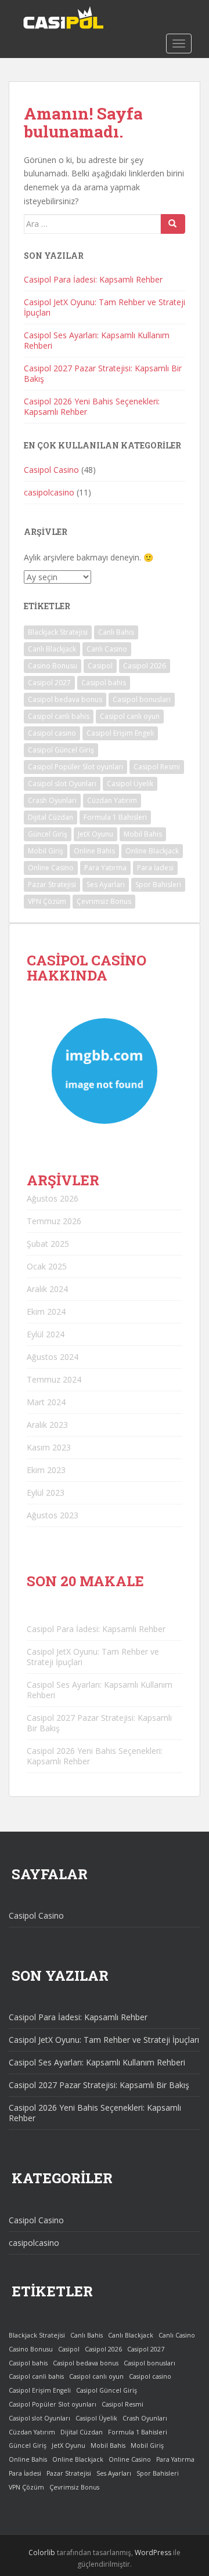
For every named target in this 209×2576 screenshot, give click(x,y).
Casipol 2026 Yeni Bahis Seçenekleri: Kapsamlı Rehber (92, 406)
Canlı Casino (107, 649)
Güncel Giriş (48, 834)
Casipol (100, 666)
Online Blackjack (152, 851)
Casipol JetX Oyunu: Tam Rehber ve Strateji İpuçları (105, 307)
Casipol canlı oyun (130, 716)
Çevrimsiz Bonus (104, 901)
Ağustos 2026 (53, 1198)
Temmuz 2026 (54, 1221)
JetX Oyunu (96, 834)
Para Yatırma (105, 868)
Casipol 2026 (145, 666)
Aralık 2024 (47, 1289)
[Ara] (173, 224)
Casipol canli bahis (59, 716)
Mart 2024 (46, 1402)
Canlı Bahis (116, 632)
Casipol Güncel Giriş (61, 750)
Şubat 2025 (48, 1244)
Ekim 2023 (46, 1470)
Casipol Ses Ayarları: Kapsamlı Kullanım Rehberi (97, 340)
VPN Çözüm (47, 901)
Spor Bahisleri (158, 884)
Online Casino (51, 868)
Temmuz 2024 (54, 1379)
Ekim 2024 (46, 1311)
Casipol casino (52, 733)
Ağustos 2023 (53, 1515)
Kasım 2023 (49, 1447)
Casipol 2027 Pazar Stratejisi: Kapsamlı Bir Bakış (103, 373)
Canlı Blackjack (52, 649)
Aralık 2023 (47, 1425)
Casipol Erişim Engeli (120, 733)
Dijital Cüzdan (51, 817)
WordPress (153, 2553)
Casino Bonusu (53, 666)
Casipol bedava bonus (65, 699)
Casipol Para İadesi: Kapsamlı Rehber (93, 279)
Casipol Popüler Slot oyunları (75, 767)
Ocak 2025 (47, 1266)
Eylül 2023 (46, 1493)
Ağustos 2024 (53, 1357)
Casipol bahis (104, 683)
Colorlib (42, 2553)
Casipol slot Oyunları (62, 784)
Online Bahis (94, 851)
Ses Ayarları (106, 884)
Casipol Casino (51, 470)
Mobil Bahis (143, 834)
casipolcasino (49, 492)
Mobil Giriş (46, 851)
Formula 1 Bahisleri (115, 817)
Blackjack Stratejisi (58, 632)
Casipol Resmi (157, 767)
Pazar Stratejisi (52, 884)
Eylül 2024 (46, 1334)
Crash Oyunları (52, 800)
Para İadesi (155, 868)
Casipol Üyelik (130, 784)
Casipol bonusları (142, 699)
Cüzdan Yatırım (112, 800)
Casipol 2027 (49, 683)
